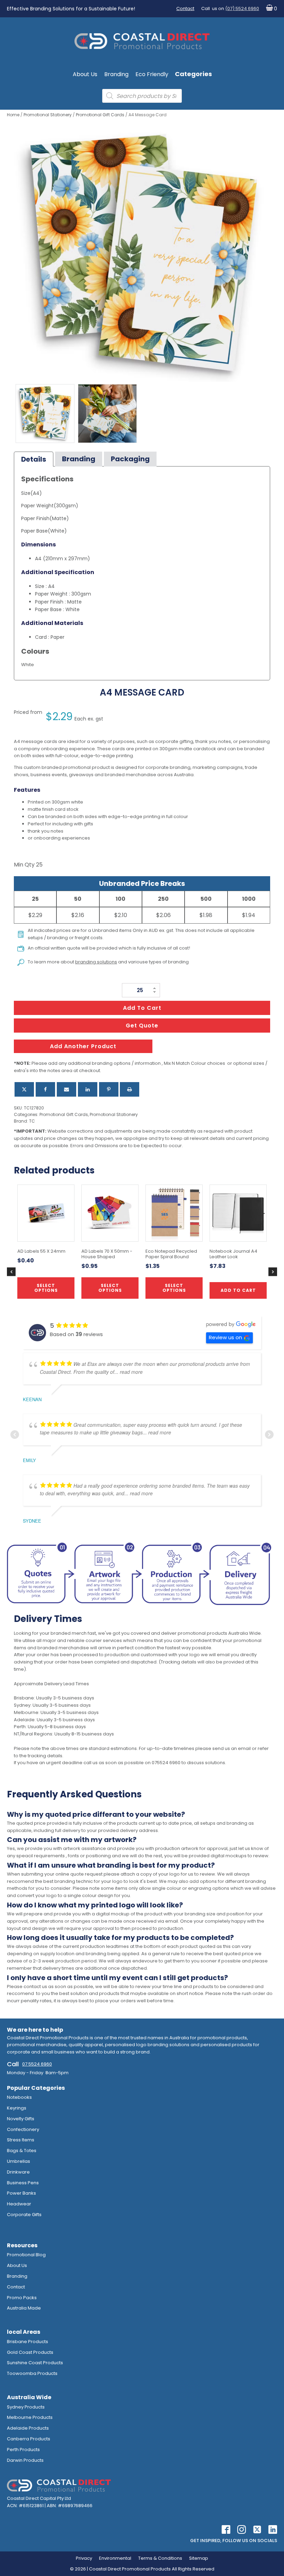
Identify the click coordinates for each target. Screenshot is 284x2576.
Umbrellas (19, 2161)
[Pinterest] (109, 1089)
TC (32, 1121)
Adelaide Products (28, 2428)
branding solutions (96, 962)
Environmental (115, 2558)
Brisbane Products (28, 2342)
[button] (270, 9)
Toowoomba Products (32, 2373)
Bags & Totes (22, 2151)
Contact (185, 8)
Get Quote (142, 1026)
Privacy (84, 2558)
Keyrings (17, 2108)
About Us (85, 74)
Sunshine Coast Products (35, 2363)
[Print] (130, 1089)
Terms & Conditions (160, 2558)
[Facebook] (45, 1089)
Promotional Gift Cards (100, 115)
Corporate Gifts (24, 2215)
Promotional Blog (26, 2255)
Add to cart (142, 1008)
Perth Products (23, 2450)
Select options (110, 1288)
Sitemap (199, 2558)
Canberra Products (29, 2439)
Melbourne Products (30, 2417)
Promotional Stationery (48, 115)
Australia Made (24, 2308)
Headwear (19, 2204)
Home (13, 115)
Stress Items (21, 2140)
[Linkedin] (88, 1089)
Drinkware (18, 2172)
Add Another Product (83, 1046)
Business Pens (23, 2183)
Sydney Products (26, 2407)
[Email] (66, 1089)
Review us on (225, 1337)
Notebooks (19, 2097)
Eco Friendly (152, 74)
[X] (24, 1089)
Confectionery (23, 2129)
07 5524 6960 (37, 2064)
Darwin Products (25, 2460)
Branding (116, 74)
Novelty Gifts (21, 2119)
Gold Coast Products (30, 2352)
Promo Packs (22, 2298)
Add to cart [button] (238, 1290)
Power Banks (21, 2193)
